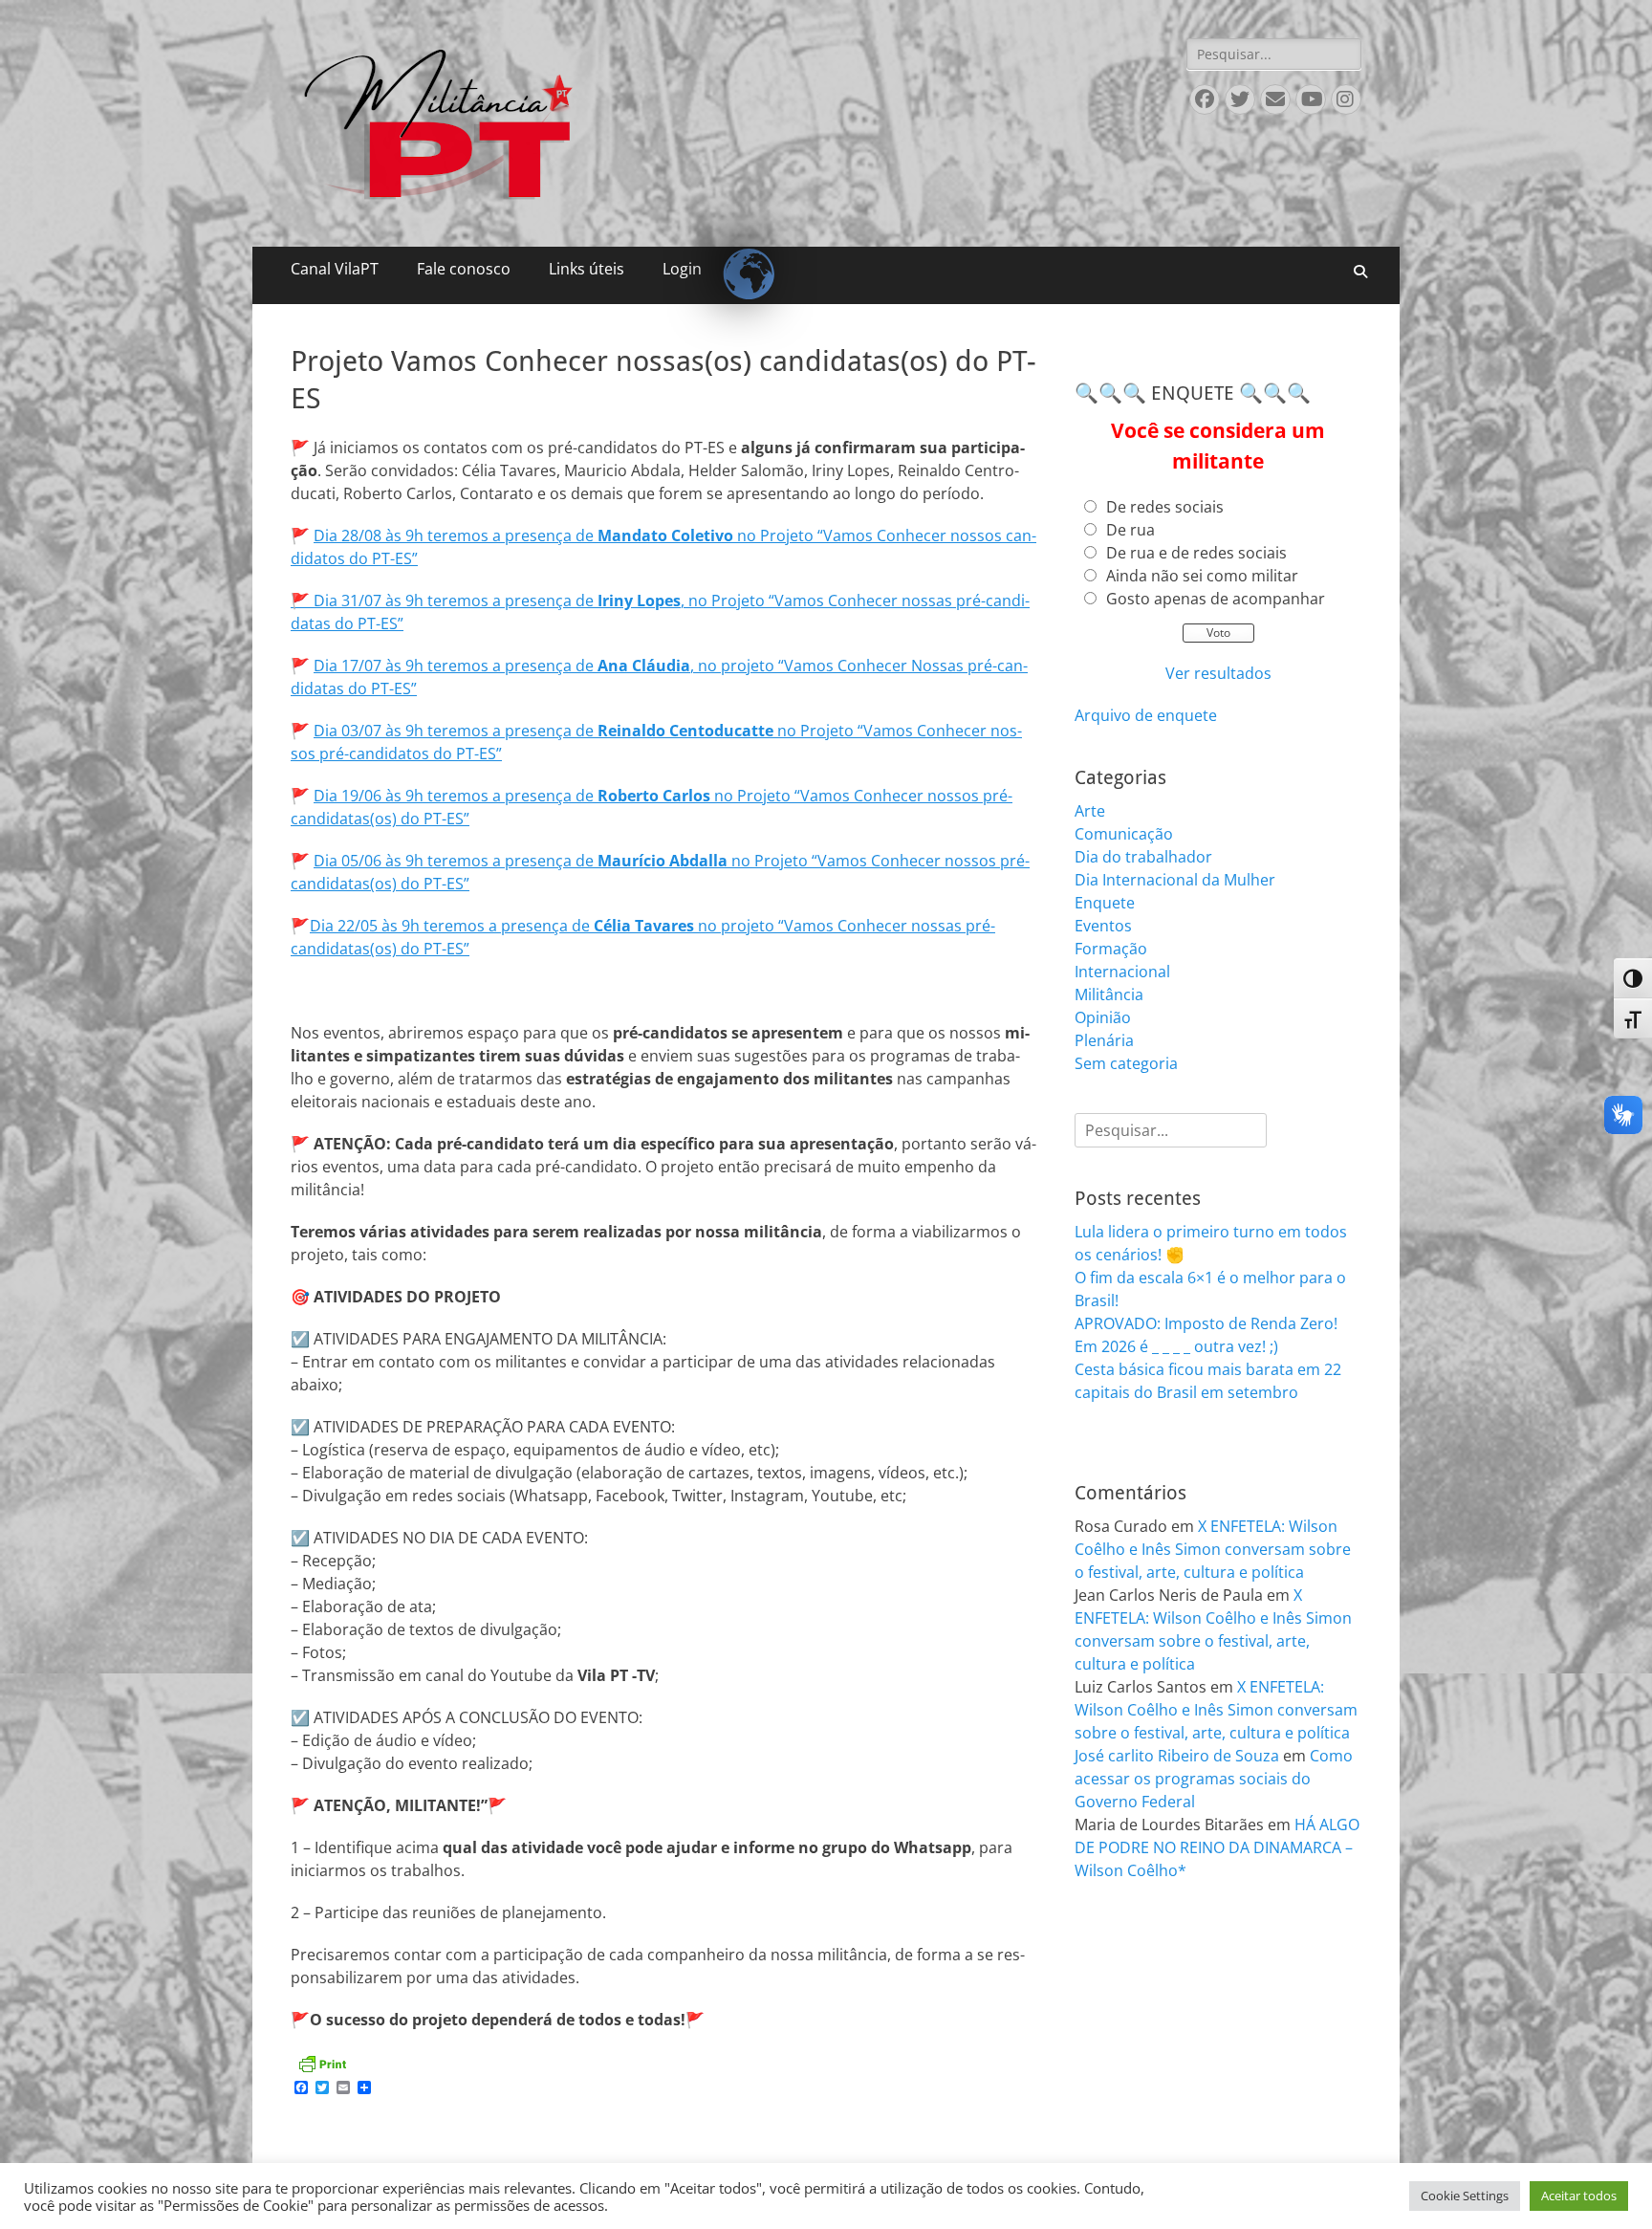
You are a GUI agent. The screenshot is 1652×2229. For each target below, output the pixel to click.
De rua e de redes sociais (1196, 553)
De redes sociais (1165, 507)
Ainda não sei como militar (1202, 576)
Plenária (1104, 1040)
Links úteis (587, 269)
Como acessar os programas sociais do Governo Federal (1214, 1779)
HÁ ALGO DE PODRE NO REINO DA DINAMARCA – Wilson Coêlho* (1217, 1847)
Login (682, 269)
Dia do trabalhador (1143, 857)
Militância (1109, 994)
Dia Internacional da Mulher (1175, 880)
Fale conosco (464, 269)
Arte (1090, 811)
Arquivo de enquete (1146, 715)
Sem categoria (1126, 1063)
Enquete (1105, 903)
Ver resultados (1218, 673)
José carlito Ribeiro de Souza (1177, 1756)
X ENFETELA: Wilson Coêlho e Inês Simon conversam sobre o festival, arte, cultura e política (1213, 1549)
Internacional (1122, 972)
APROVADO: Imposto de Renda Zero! (1206, 1323)
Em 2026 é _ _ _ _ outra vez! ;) (1176, 1346)
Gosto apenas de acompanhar (1216, 599)
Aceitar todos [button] (1579, 2196)
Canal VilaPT (335, 269)
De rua (1130, 530)
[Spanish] (740, 258)
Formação (1111, 949)
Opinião (1103, 1017)
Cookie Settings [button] (1465, 2196)
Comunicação (1124, 834)
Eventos (1103, 926)
